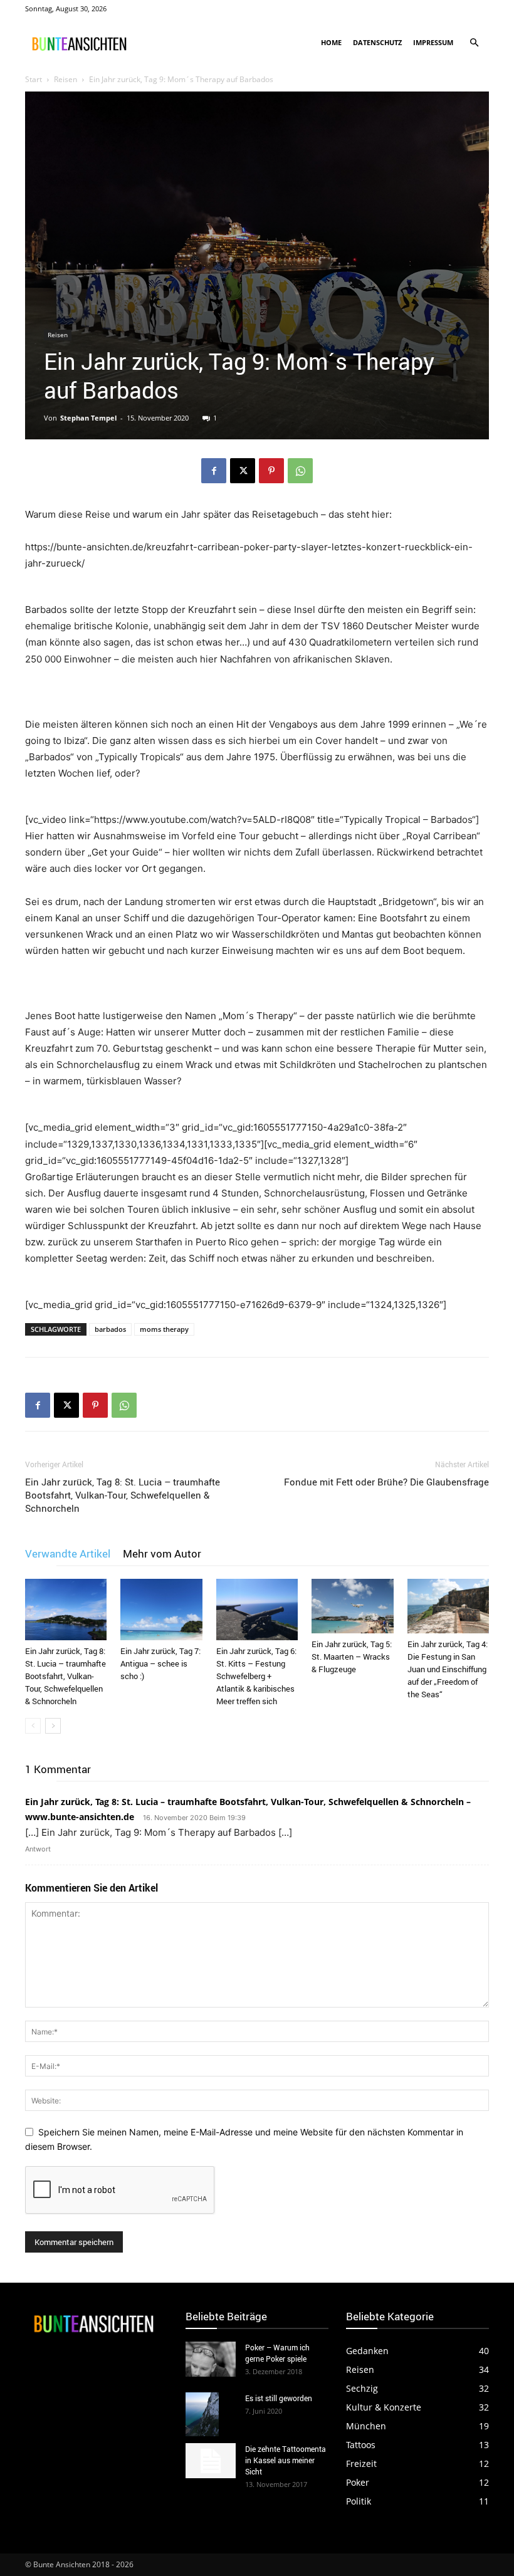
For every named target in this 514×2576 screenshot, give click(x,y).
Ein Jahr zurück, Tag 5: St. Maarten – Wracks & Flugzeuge (352, 1657)
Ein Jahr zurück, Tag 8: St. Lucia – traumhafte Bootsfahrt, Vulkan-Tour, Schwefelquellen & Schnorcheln (123, 1495)
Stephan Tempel (88, 418)
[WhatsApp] (300, 471)
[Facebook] (214, 471)
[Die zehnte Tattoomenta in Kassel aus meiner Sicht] (211, 2461)
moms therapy (164, 1329)
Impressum (433, 42)
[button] (474, 43)
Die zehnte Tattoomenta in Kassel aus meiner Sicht (286, 2460)
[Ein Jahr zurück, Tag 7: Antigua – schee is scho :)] (161, 1610)
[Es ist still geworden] (211, 2415)
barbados (110, 1329)
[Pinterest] (271, 471)
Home (331, 42)
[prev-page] (33, 1726)
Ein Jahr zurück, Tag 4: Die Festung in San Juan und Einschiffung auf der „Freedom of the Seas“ (448, 1669)
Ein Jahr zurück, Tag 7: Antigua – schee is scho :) (160, 1663)
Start (34, 79)
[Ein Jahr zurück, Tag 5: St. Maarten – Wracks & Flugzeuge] (352, 1606)
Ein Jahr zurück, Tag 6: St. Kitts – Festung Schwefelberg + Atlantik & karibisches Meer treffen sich (256, 1676)
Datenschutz (377, 42)
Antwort (38, 1849)
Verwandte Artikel (68, 1553)
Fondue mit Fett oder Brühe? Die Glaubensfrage (386, 1482)
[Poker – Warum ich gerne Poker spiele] (211, 2359)
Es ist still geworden (279, 2398)
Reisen (66, 79)
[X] (243, 471)
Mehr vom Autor (162, 1553)
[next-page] (53, 1726)
